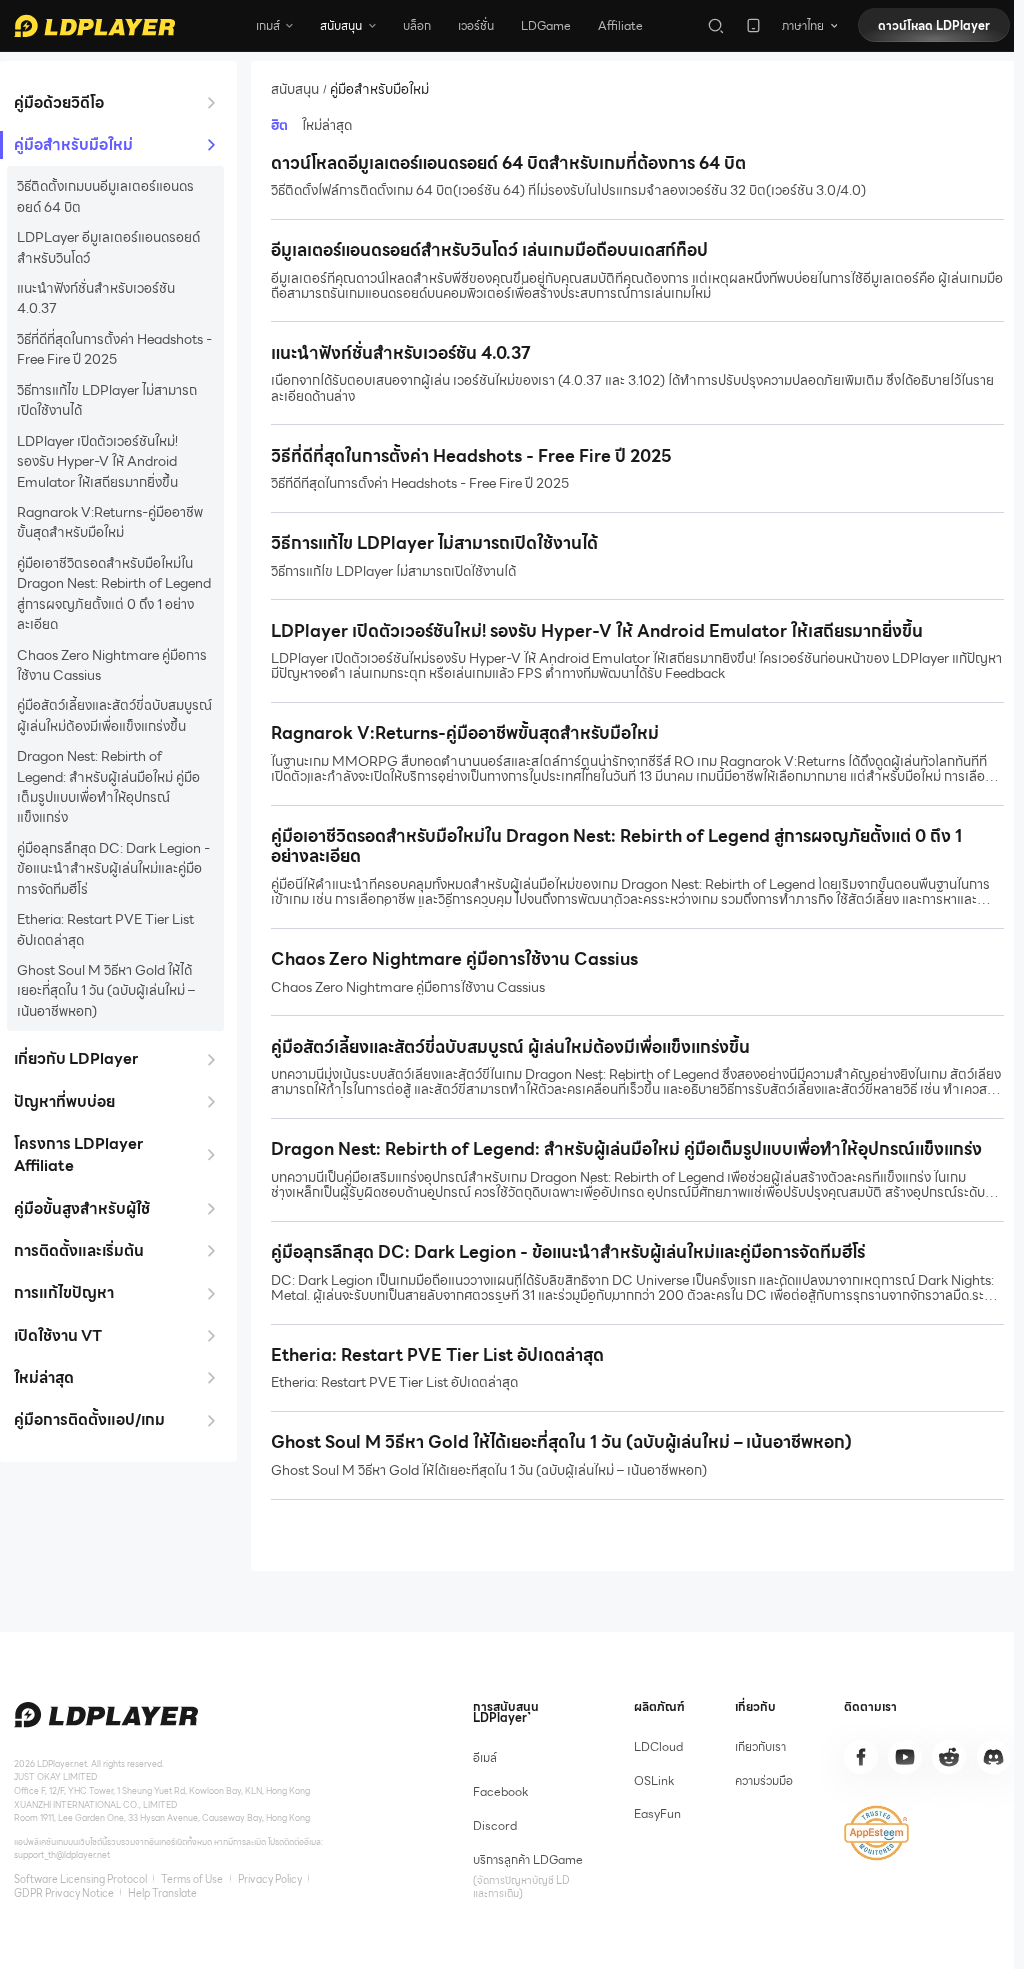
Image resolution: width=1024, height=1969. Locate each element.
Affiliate (620, 25)
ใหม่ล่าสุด (327, 126)
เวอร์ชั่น (476, 25)
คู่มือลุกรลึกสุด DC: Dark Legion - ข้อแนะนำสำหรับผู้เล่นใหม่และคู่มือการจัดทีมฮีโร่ (113, 868)
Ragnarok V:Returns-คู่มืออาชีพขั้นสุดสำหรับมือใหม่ (110, 522)
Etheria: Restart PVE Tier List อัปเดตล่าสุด (105, 929)
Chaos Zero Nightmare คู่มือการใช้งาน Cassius (112, 665)
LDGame (546, 25)
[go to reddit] (949, 1757)
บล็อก (417, 25)
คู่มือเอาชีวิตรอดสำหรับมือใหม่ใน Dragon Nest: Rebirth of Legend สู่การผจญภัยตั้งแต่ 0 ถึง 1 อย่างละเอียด (114, 593)
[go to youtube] (905, 1757)
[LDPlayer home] (94, 26)
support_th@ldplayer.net (62, 1855)
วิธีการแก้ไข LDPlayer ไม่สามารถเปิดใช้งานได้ (107, 400)
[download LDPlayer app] (753, 25)
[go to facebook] (861, 1757)
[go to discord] (994, 1757)
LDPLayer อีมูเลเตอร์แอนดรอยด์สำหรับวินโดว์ (108, 247)
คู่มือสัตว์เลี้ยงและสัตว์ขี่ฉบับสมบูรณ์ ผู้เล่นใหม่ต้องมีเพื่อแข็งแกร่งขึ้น (114, 715)
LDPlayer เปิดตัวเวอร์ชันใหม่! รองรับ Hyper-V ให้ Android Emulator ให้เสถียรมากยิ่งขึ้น (97, 461)
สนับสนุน (295, 89)
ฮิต (279, 126)
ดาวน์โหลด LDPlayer (934, 25)
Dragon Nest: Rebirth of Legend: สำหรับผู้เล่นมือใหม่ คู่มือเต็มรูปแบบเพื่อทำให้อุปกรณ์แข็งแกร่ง (108, 786)
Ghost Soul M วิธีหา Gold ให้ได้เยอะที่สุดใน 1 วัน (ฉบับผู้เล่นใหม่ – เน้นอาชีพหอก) (106, 990)
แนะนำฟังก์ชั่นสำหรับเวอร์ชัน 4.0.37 (96, 298)
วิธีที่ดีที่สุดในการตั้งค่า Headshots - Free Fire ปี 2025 (114, 349)
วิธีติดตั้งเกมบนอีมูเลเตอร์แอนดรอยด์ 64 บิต (105, 196)
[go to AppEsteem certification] (876, 1833)
